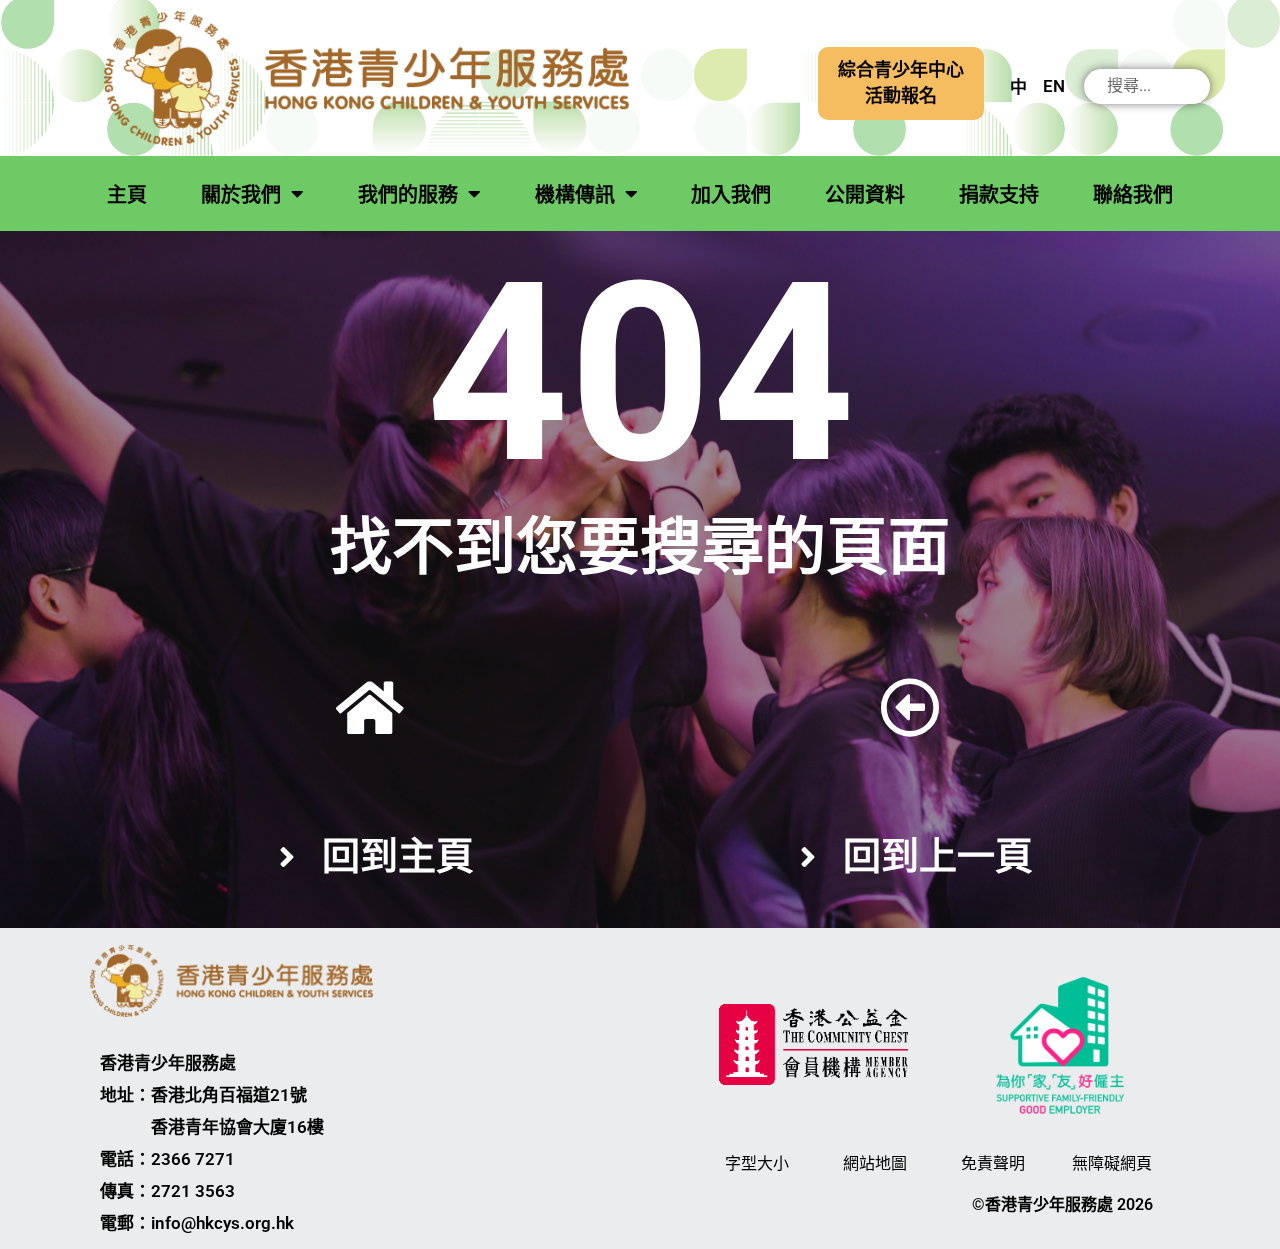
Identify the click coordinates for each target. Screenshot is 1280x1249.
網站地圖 (875, 1163)
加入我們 (731, 195)
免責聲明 (993, 1163)
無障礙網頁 (1112, 1163)
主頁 (127, 195)
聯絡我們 (1133, 195)
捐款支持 (999, 195)
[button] (901, 83)
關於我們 (241, 195)
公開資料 (865, 195)
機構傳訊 (575, 195)
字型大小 (757, 1163)
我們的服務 (408, 195)
